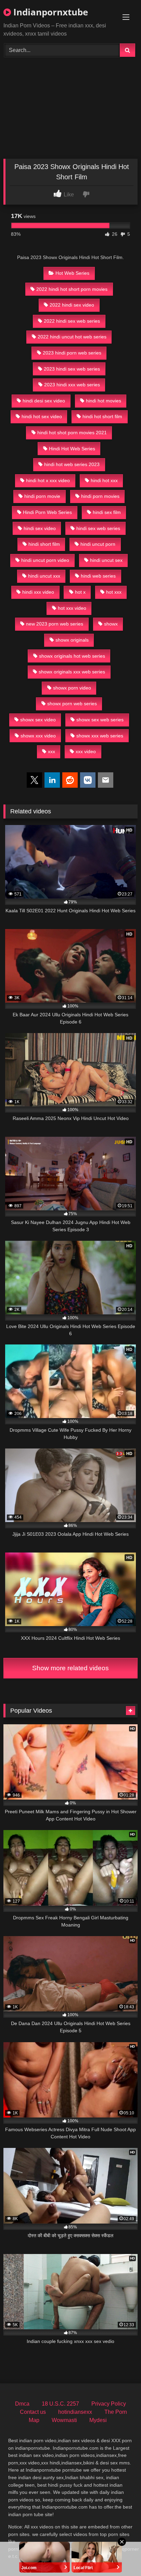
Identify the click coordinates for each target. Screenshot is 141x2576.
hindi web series (98, 576)
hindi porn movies (100, 496)
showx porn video (72, 688)
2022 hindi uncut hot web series (72, 337)
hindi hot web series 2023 (72, 464)
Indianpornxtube (49, 12)
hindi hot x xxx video (48, 480)
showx (111, 624)
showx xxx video (38, 736)
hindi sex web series (98, 528)
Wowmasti (64, 2420)
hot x (80, 592)
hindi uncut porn (98, 544)
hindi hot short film (102, 416)
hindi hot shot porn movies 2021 (72, 433)
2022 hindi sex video (72, 305)
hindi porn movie (42, 496)
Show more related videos (70, 1668)
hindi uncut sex (106, 560)
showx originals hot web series (72, 656)
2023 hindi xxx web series (72, 385)
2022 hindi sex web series (72, 321)
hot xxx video (72, 608)
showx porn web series (72, 704)
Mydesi (98, 2420)
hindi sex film (107, 512)
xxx (52, 751)
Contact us (33, 2412)
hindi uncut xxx (44, 576)
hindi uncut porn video (45, 560)
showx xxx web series (100, 736)
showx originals (72, 640)
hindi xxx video (38, 592)
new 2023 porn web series (55, 624)
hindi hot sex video (42, 416)
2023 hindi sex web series (72, 369)
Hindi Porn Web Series (47, 512)
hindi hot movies (104, 401)
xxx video (86, 751)
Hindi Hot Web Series (72, 449)
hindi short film (44, 544)
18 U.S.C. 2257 (60, 2404)
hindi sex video (40, 528)
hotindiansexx (75, 2412)
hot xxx (114, 592)
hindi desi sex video (44, 401)
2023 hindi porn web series (72, 353)
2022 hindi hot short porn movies (72, 289)
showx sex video (38, 720)
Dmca (22, 2404)
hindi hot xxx (104, 480)
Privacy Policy (109, 2404)
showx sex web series (100, 720)
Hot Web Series (72, 273)
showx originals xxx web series (72, 672)
